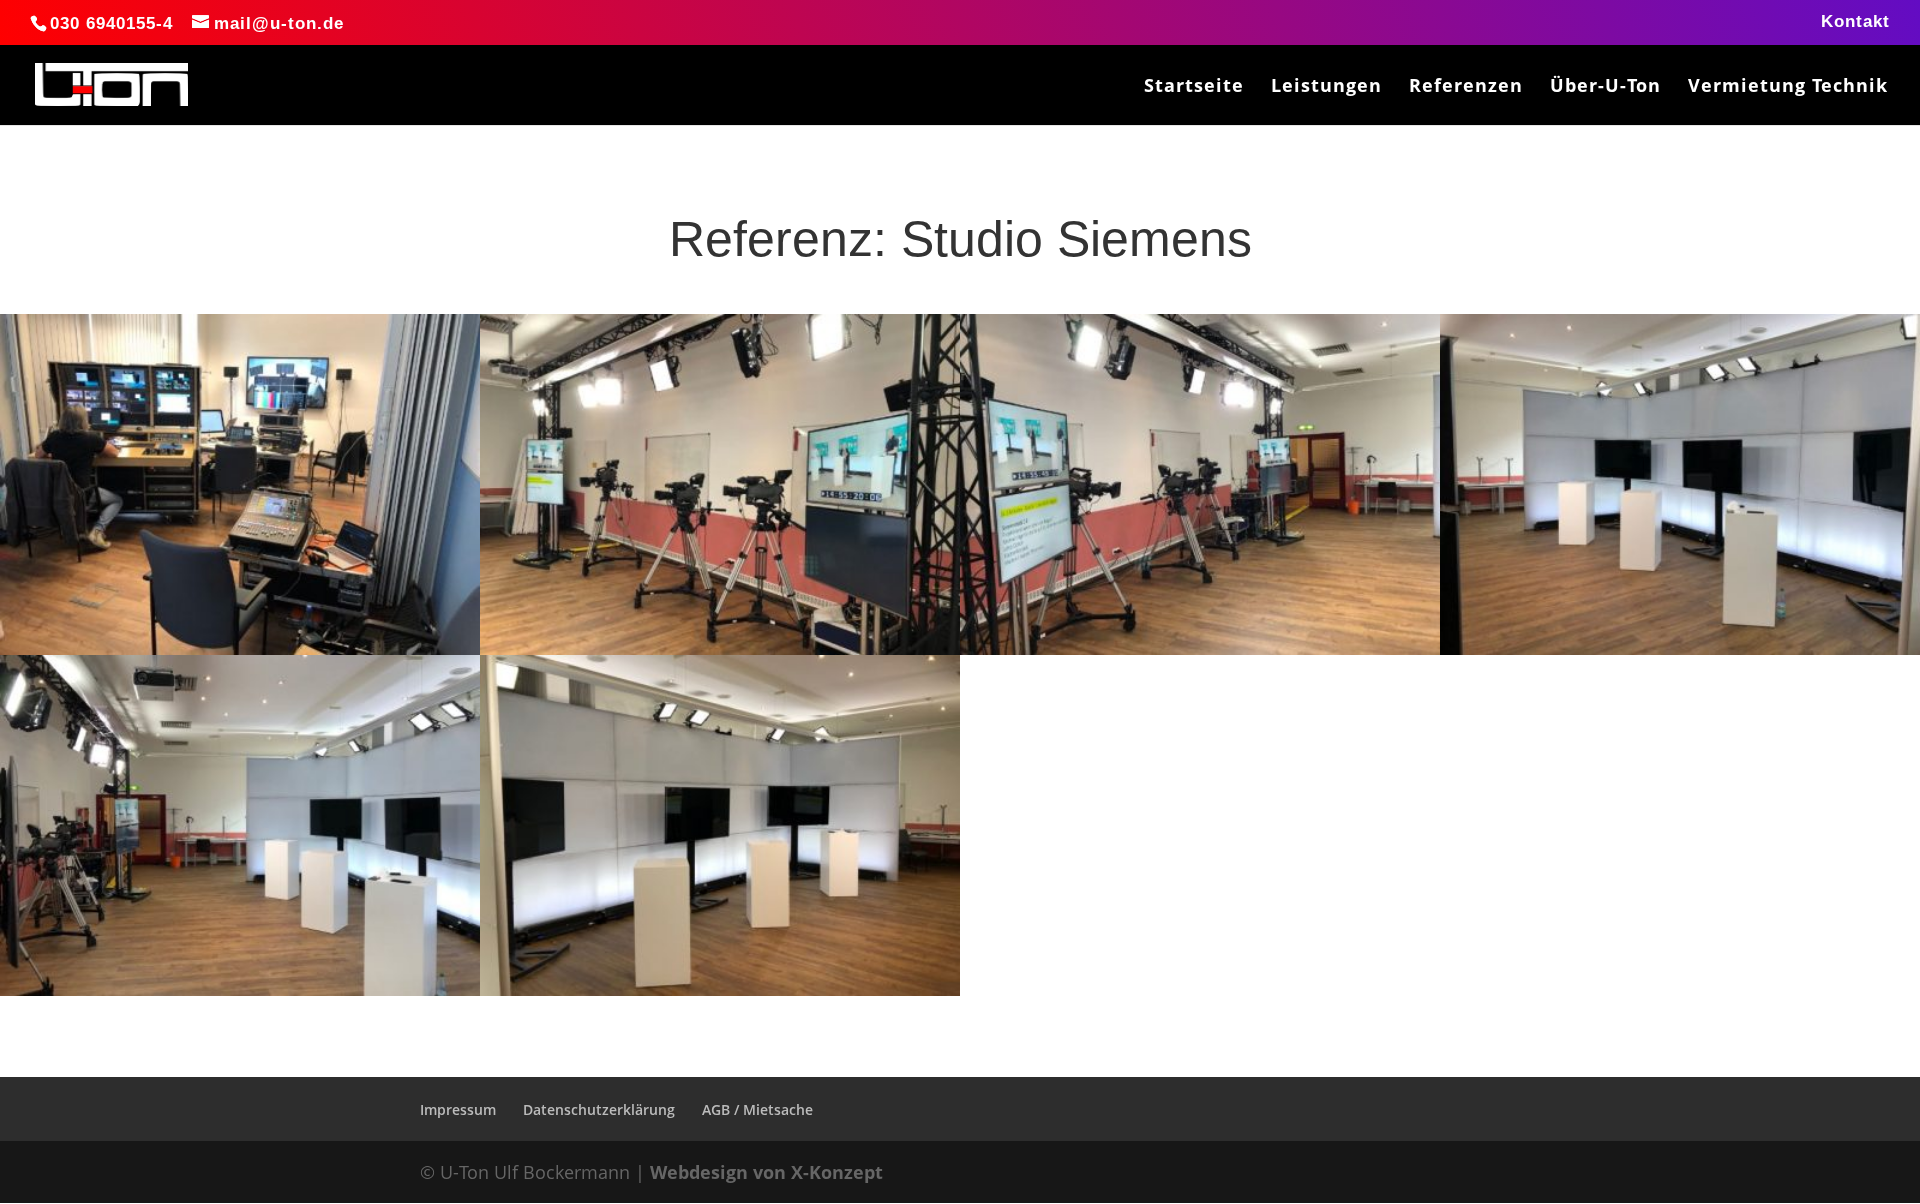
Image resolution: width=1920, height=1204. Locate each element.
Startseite (1194, 87)
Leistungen (1326, 87)
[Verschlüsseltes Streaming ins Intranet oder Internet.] (1680, 655)
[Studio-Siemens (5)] (1200, 655)
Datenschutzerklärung (599, 1109)
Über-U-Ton (1605, 87)
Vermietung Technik (1788, 87)
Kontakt (1855, 22)
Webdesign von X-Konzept (766, 1172)
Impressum (458, 1109)
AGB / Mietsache (757, 1109)
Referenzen (1466, 87)
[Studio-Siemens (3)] (240, 996)
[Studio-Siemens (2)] (720, 996)
